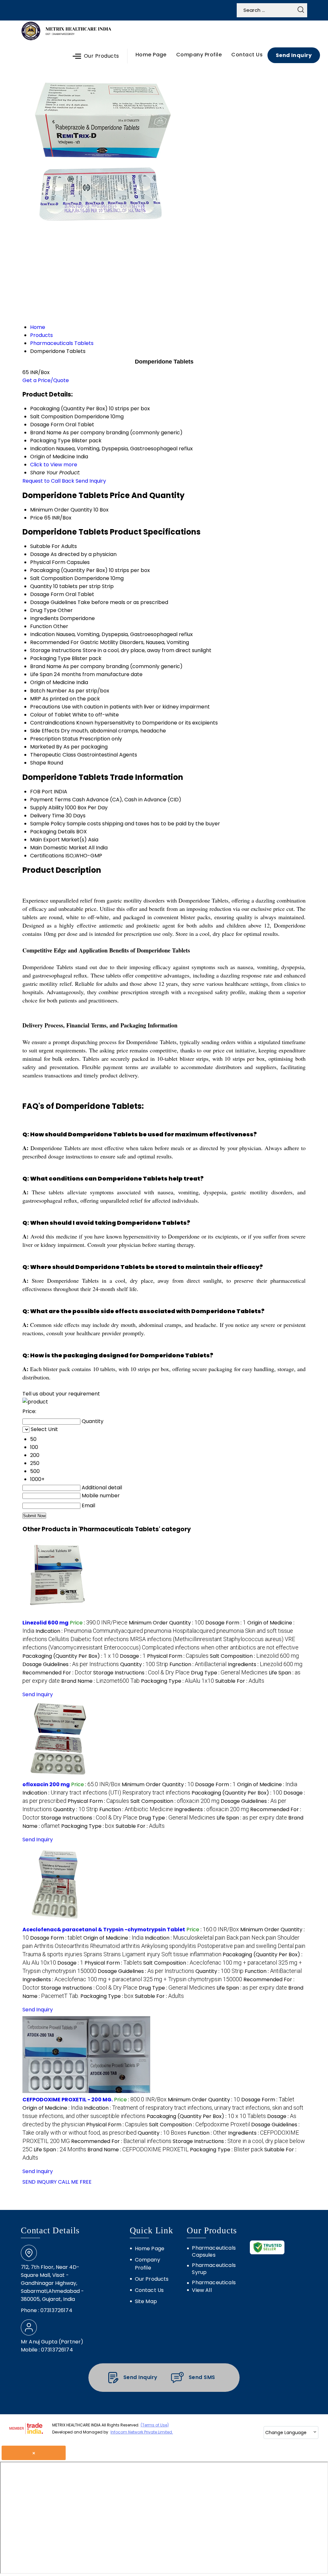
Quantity (41, 586)
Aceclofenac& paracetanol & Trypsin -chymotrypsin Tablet (104, 1930)
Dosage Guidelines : (71, 1664)
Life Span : (252, 1818)
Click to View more (54, 465)
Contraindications (53, 723)
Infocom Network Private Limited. (142, 2432)
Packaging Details (53, 832)
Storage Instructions (56, 650)
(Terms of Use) (155, 2425)
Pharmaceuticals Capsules (214, 2252)
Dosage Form (47, 594)
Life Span (41, 674)
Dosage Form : (226, 1623)
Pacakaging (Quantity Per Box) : (70, 1656)
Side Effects (45, 731)
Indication (42, 634)
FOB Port (41, 792)
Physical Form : (178, 1656)
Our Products (102, 56)
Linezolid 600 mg (45, 1623)
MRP (36, 699)
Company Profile (199, 55)
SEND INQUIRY (40, 2182)
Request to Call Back (48, 481)
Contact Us (247, 55)
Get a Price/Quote (46, 380)
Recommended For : (57, 1673)
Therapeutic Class (53, 755)
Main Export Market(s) (58, 840)
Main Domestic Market (59, 848)
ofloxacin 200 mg (46, 1784)
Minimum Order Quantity (61, 510)
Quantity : (144, 1664)
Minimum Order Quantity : (166, 1623)
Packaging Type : (177, 1681)
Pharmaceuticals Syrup (214, 2269)
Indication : (160, 1639)
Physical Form (48, 562)
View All (202, 2290)
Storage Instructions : (141, 1673)
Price (37, 518)
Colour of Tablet (51, 715)
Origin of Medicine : (267, 1784)
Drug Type (43, 610)
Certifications (47, 856)
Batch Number (49, 691)
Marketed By (46, 747)
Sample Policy (48, 824)
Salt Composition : (254, 1656)
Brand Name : (100, 1681)
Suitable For (45, 546)
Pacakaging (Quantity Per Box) (69, 570)
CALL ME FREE (75, 2182)
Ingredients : (265, 1664)
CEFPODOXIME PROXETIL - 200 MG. (68, 2100)
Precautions (45, 707)
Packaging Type (50, 658)
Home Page (151, 55)
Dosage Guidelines (53, 602)
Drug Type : (229, 1673)
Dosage (40, 554)
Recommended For (54, 642)
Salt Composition (52, 578)
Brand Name (46, 666)
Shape (38, 763)
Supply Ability (47, 808)
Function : (198, 1664)
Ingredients (44, 618)
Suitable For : (240, 1681)
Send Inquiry (294, 55)
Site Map (146, 2301)
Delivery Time (47, 816)
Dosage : (133, 1656)
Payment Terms (50, 800)
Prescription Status (54, 739)
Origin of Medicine (53, 682)
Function (41, 626)
